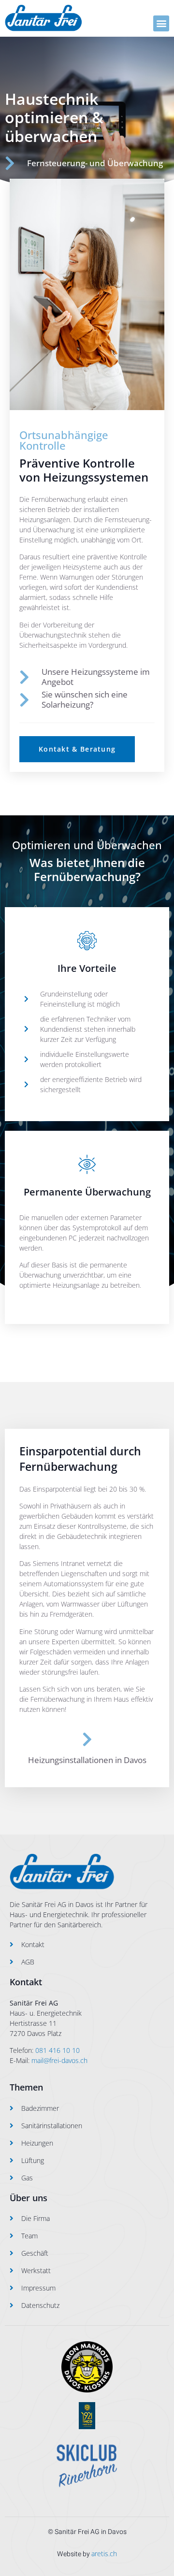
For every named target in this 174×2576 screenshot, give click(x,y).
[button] (161, 23)
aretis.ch (104, 2554)
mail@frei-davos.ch (59, 2060)
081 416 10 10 (58, 2050)
